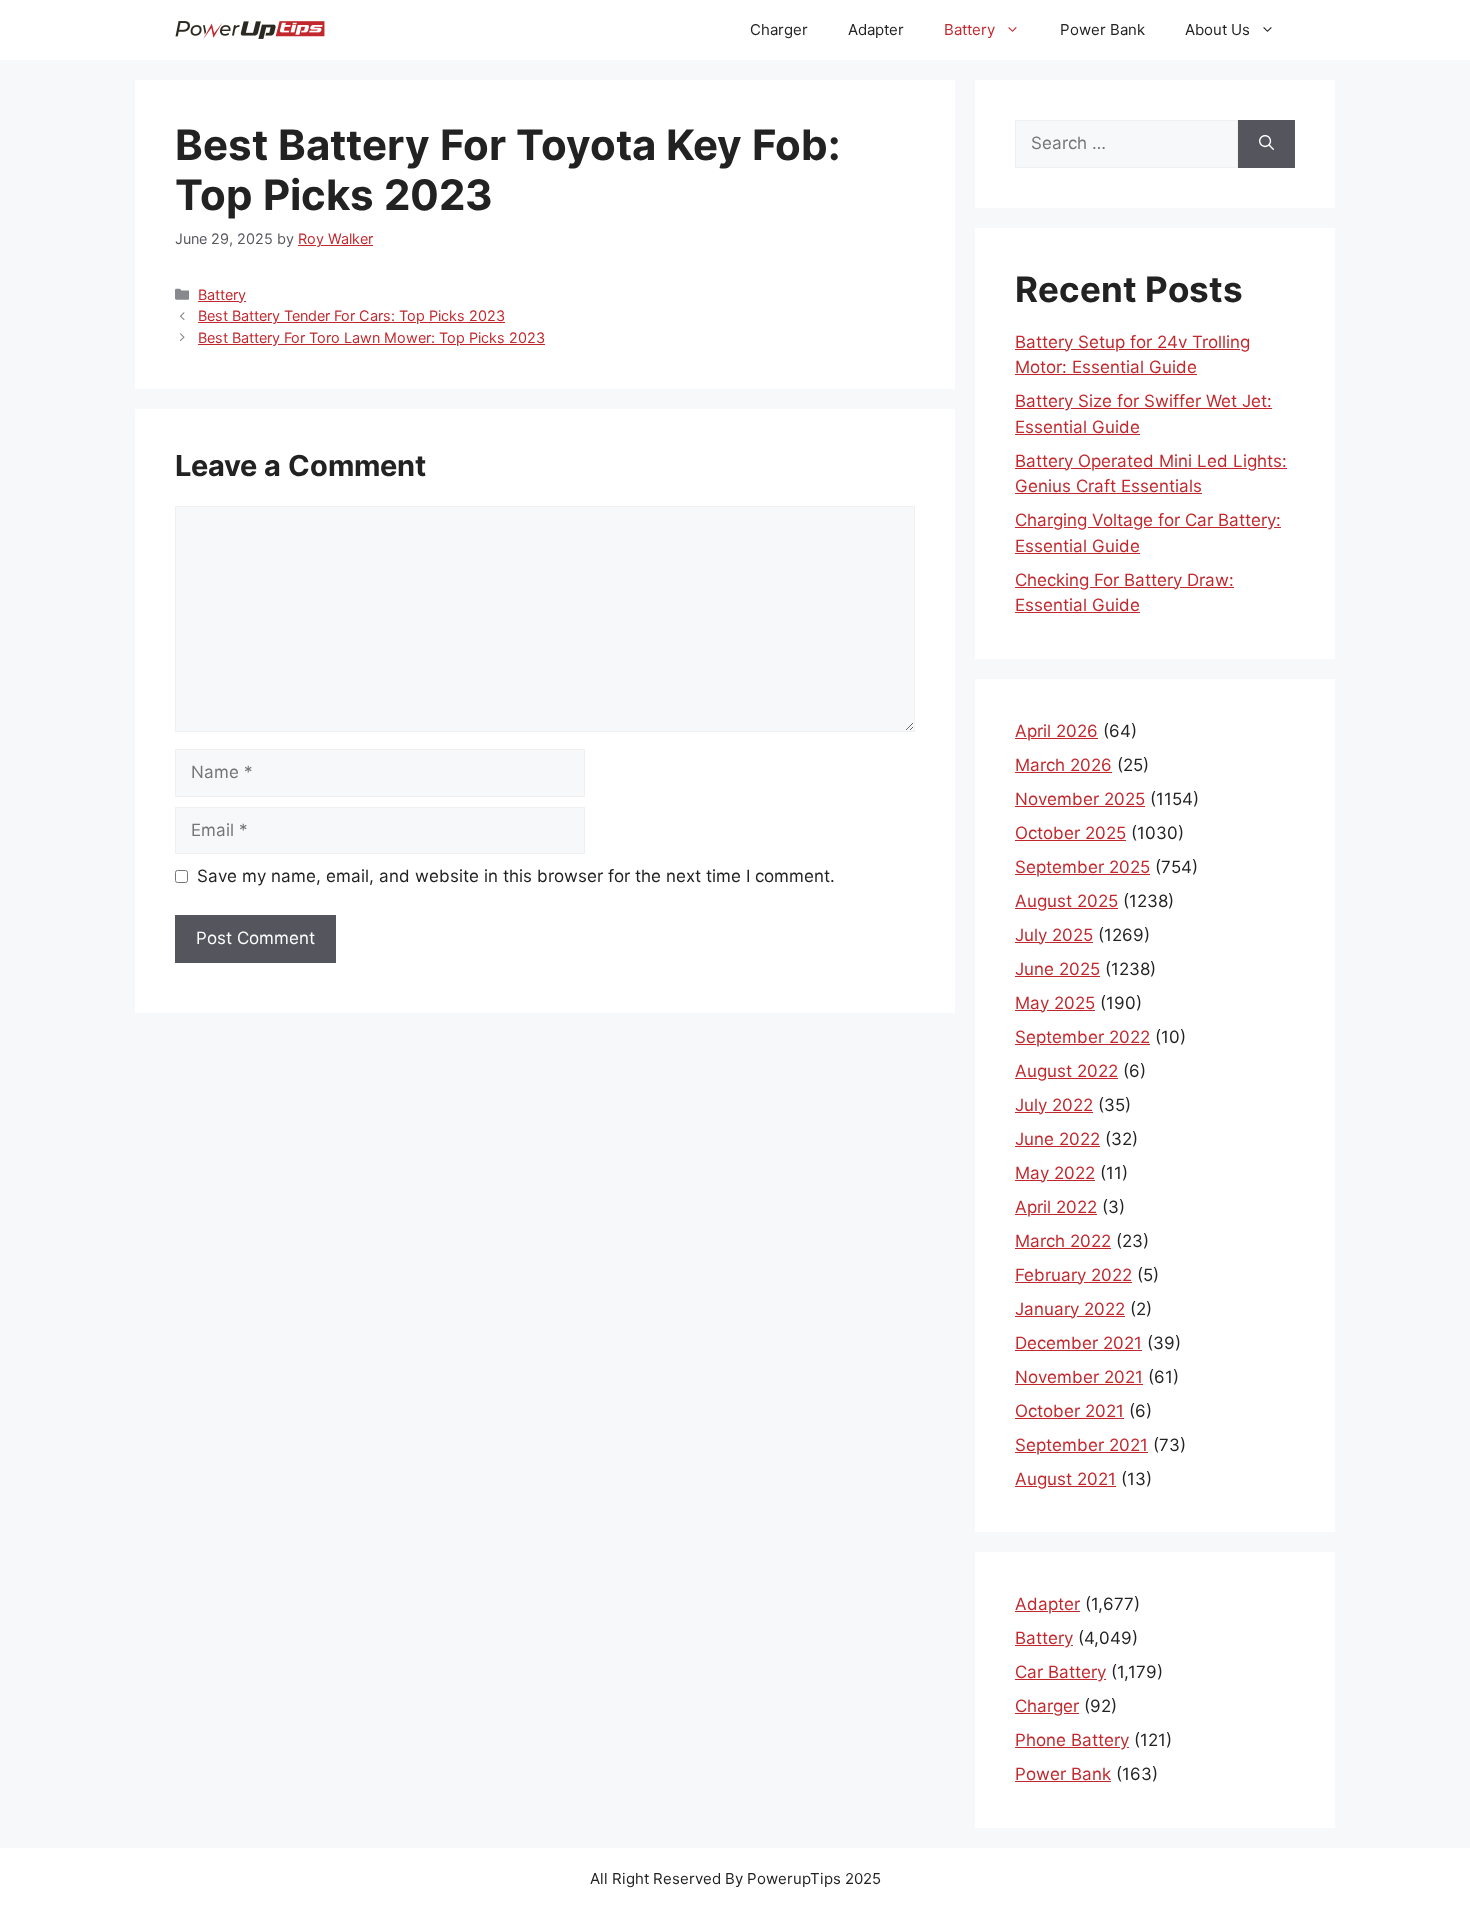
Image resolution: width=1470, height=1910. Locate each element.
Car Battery (1060, 1672)
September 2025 (1082, 867)
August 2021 (1065, 1479)
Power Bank (1102, 29)
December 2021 (1078, 1343)
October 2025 (1070, 833)
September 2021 (1081, 1445)
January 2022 (1070, 1309)
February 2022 (1073, 1275)
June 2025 (1057, 969)
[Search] (1266, 144)
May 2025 (1055, 1003)
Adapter (876, 29)
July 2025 (1054, 935)
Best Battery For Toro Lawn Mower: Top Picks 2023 (371, 337)
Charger (779, 29)
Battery (969, 29)
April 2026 (1056, 731)
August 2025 (1066, 901)
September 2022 (1082, 1037)
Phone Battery (1072, 1740)
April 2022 (1056, 1207)
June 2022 (1057, 1139)
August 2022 (1066, 1071)
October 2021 (1069, 1411)
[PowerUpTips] (250, 30)
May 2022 (1055, 1173)
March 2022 (1063, 1241)
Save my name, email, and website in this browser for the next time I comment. (516, 876)
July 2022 (1054, 1105)
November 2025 (1080, 799)
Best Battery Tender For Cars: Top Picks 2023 (351, 315)
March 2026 (1063, 765)
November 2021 (1079, 1377)
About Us (1217, 29)
